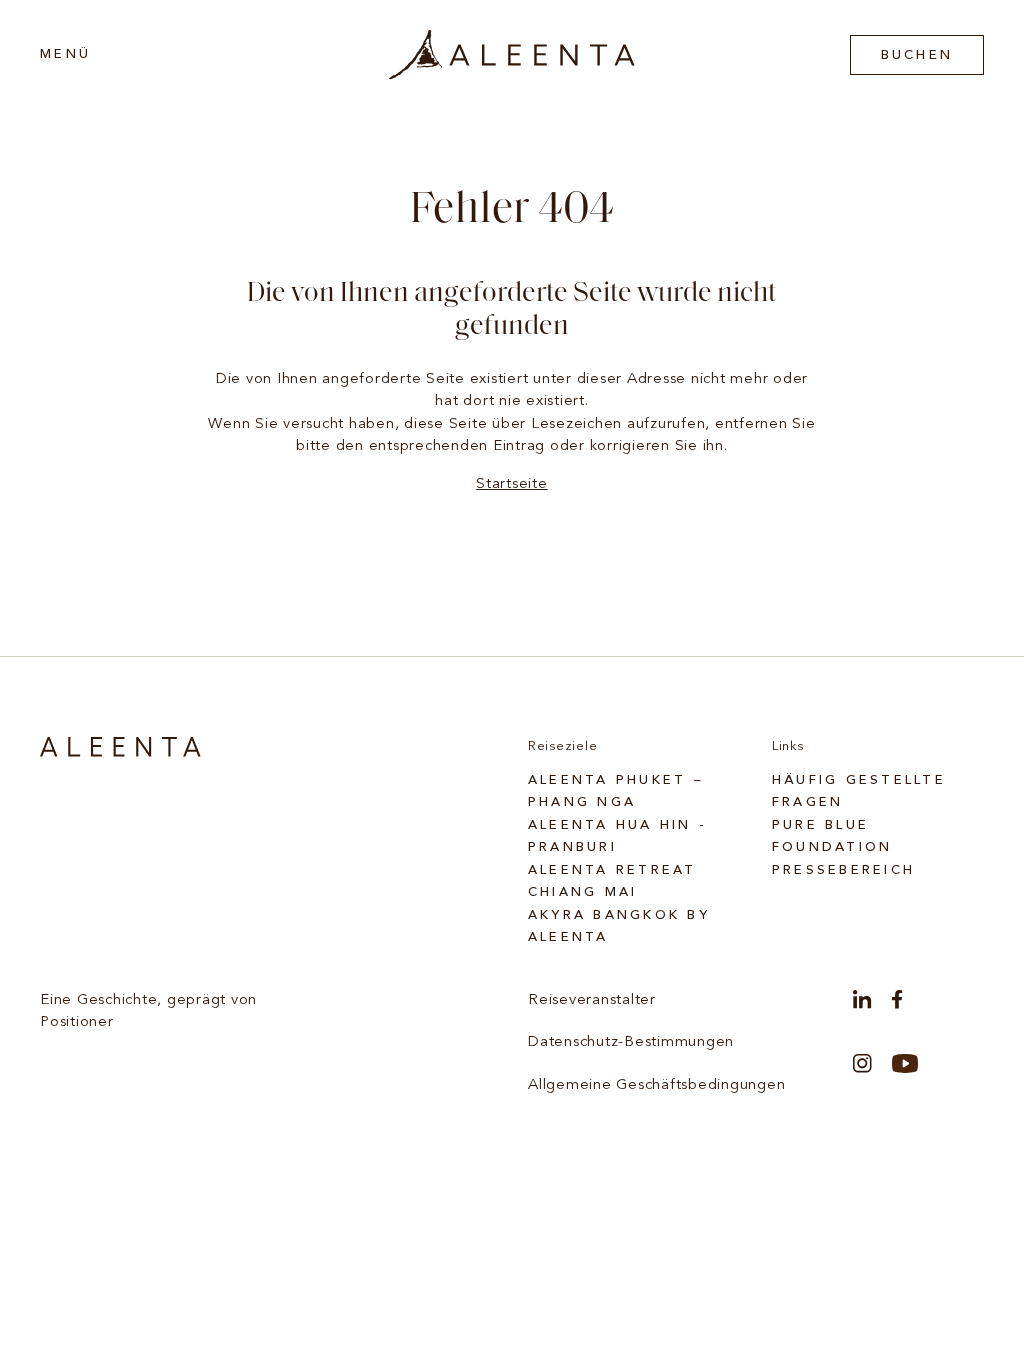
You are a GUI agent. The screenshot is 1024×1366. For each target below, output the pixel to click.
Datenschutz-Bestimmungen (631, 1042)
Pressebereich (843, 870)
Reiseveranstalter (592, 1000)
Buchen (917, 55)
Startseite (512, 484)
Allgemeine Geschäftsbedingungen (656, 1085)
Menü (65, 54)
